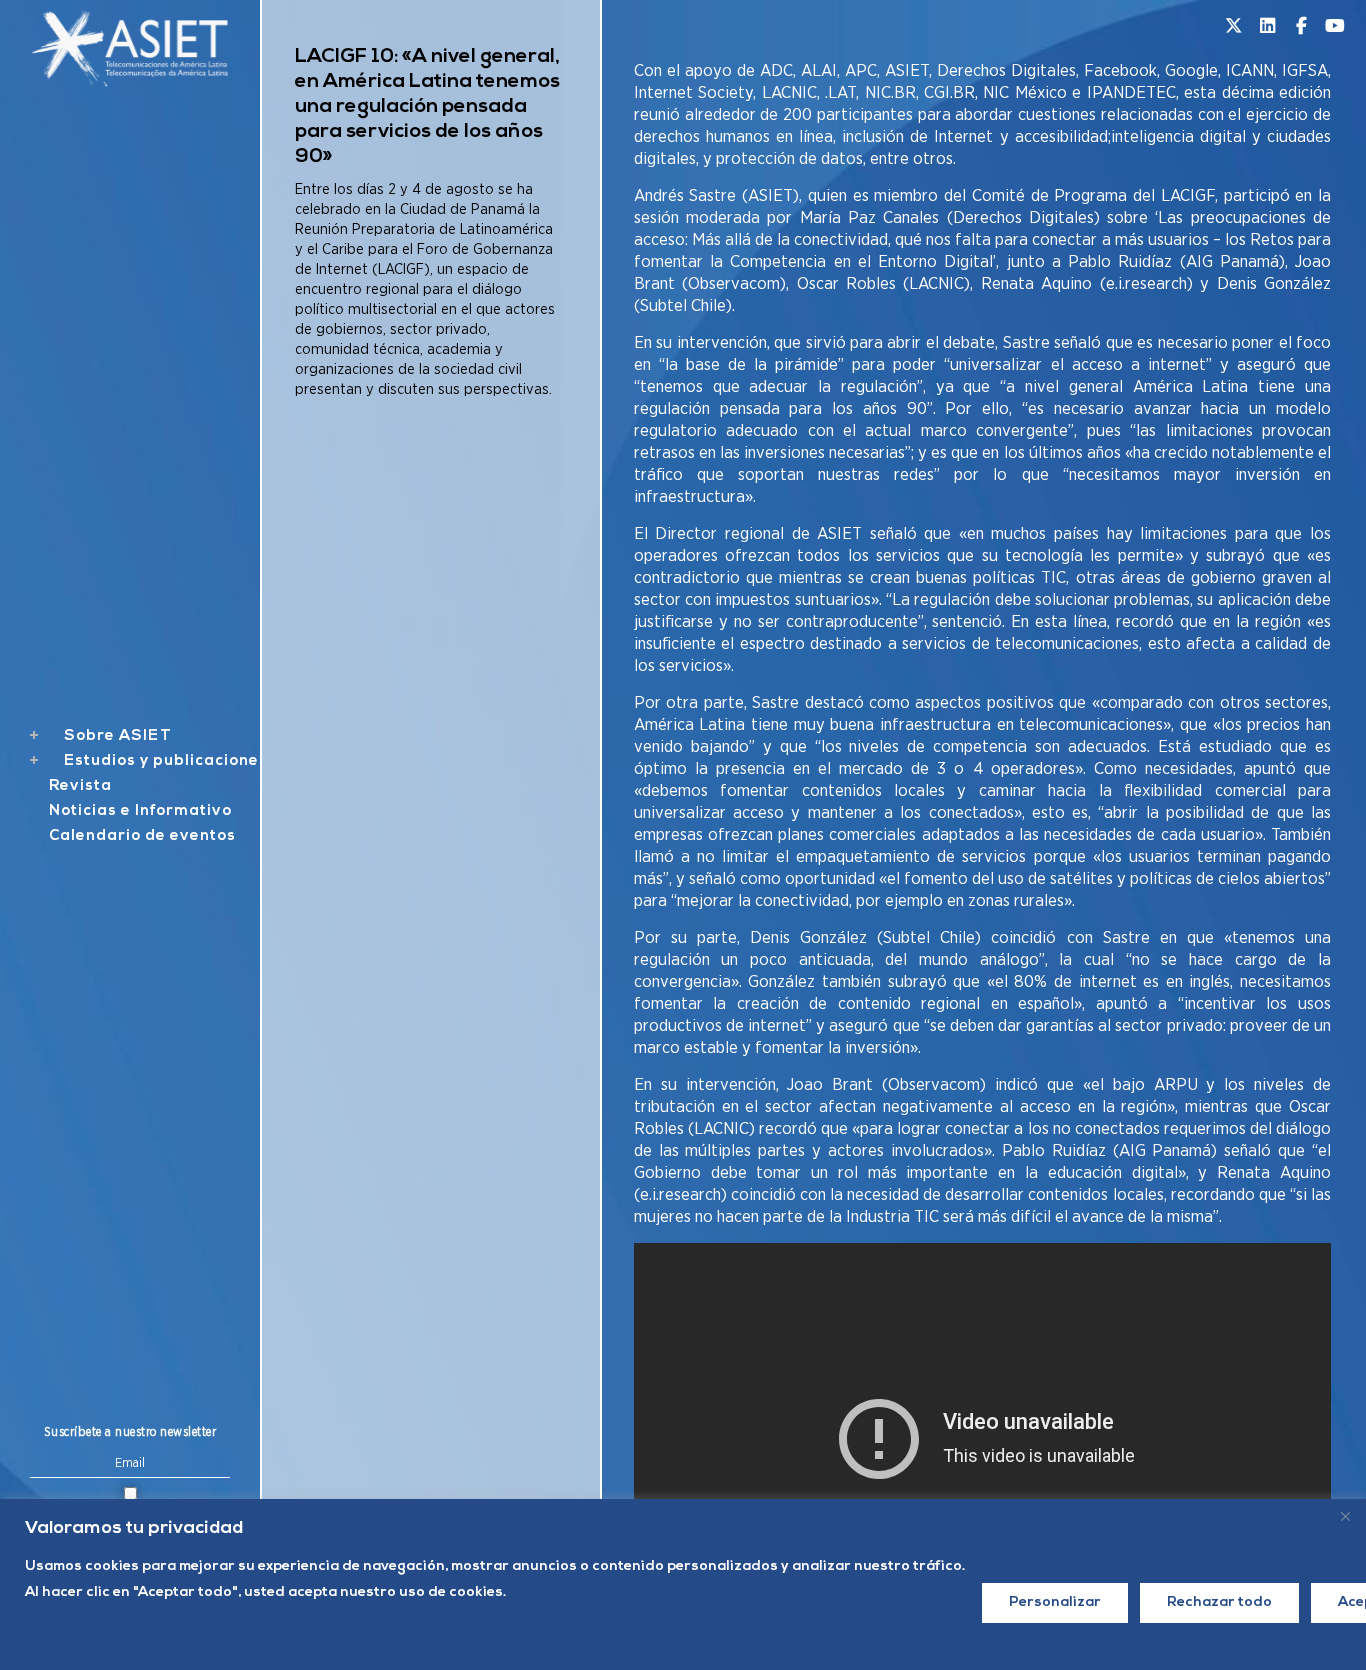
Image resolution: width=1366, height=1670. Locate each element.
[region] (683, 1584)
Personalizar (1055, 1602)
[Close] (1345, 1516)
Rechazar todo (1219, 1602)
